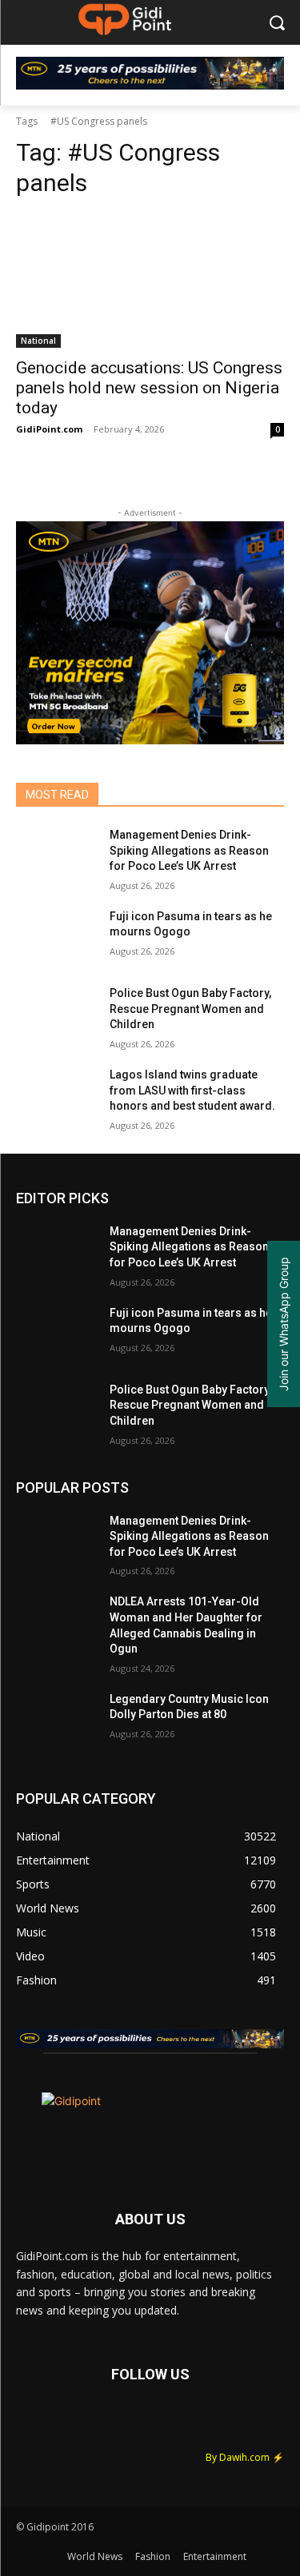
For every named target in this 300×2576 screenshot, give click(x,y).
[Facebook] (36, 2424)
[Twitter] (80, 2424)
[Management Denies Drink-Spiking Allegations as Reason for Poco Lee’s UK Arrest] (56, 855)
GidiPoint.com (49, 429)
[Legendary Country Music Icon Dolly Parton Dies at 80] (56, 1720)
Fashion (153, 2556)
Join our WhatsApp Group (284, 1324)
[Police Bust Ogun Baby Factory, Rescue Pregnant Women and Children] (56, 1014)
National (38, 341)
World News (95, 2556)
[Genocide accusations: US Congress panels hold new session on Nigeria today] (150, 281)
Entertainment (215, 2556)
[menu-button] (27, 23)
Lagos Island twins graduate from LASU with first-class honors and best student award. (192, 1090)
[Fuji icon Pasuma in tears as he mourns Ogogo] (56, 937)
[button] (276, 23)
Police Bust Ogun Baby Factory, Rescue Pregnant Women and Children (190, 1009)
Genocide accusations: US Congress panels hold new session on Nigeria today (149, 388)
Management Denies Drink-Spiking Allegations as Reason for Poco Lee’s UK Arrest (189, 850)
